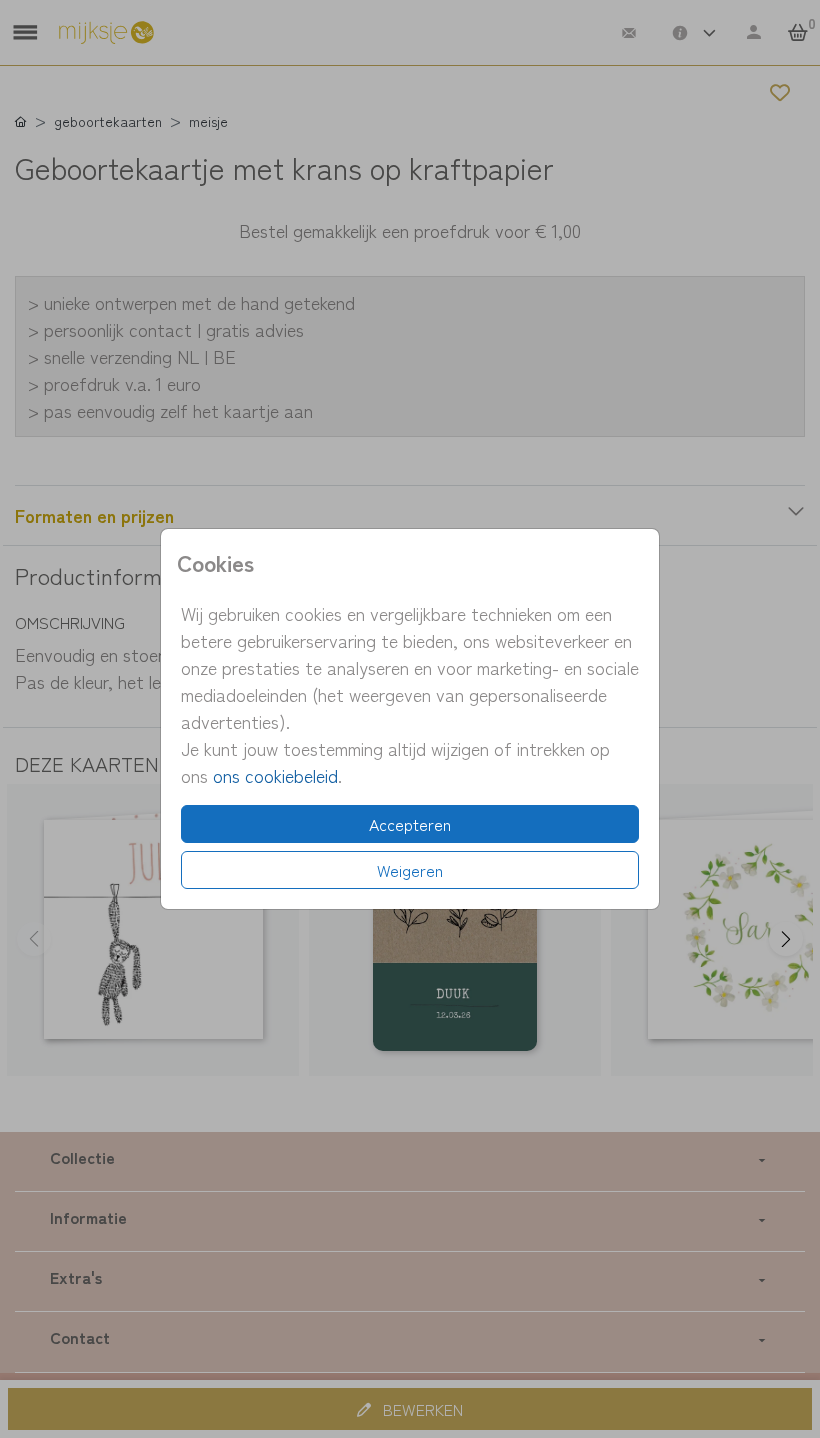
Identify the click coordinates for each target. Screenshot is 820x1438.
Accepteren (410, 824)
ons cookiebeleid (275, 775)
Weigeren (410, 870)
